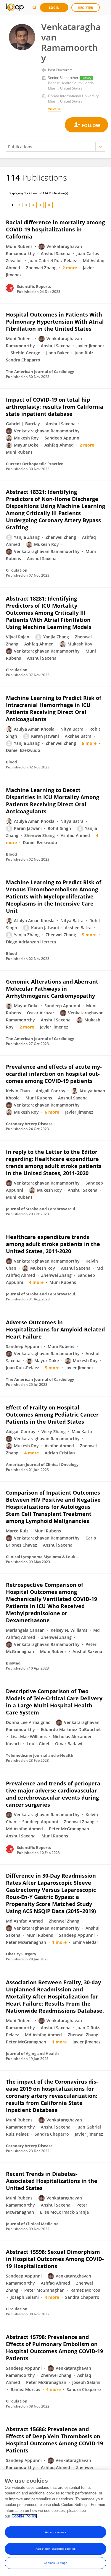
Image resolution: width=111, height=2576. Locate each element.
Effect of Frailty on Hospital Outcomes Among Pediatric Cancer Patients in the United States (52, 1414)
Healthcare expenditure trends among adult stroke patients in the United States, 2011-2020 (53, 1244)
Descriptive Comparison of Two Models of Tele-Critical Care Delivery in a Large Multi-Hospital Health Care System (54, 1702)
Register (86, 8)
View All (54, 109)
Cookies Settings (56, 2563)
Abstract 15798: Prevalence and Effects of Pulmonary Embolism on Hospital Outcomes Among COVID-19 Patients (54, 2348)
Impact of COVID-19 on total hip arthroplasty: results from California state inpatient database (55, 407)
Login (54, 8)
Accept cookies (55, 2532)
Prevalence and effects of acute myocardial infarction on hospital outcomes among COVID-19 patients (54, 1074)
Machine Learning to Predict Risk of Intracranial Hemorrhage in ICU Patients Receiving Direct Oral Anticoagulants (54, 708)
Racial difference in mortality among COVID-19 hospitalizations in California (55, 229)
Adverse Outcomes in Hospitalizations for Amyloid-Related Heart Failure (55, 1329)
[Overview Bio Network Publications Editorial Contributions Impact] (55, 147)
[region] (55, 2523)
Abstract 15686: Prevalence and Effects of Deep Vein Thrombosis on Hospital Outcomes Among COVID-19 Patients (54, 2440)
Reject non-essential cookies (55, 2549)
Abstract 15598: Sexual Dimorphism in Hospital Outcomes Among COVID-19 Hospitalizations (55, 2259)
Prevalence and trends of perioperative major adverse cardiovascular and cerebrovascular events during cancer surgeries (54, 1794)
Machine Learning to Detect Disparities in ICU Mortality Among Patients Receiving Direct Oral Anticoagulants (53, 801)
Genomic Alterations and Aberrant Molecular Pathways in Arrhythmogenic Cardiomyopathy (52, 989)
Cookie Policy (24, 2516)
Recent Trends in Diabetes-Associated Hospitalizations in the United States (52, 2181)
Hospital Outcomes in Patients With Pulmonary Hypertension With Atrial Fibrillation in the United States (55, 322)
